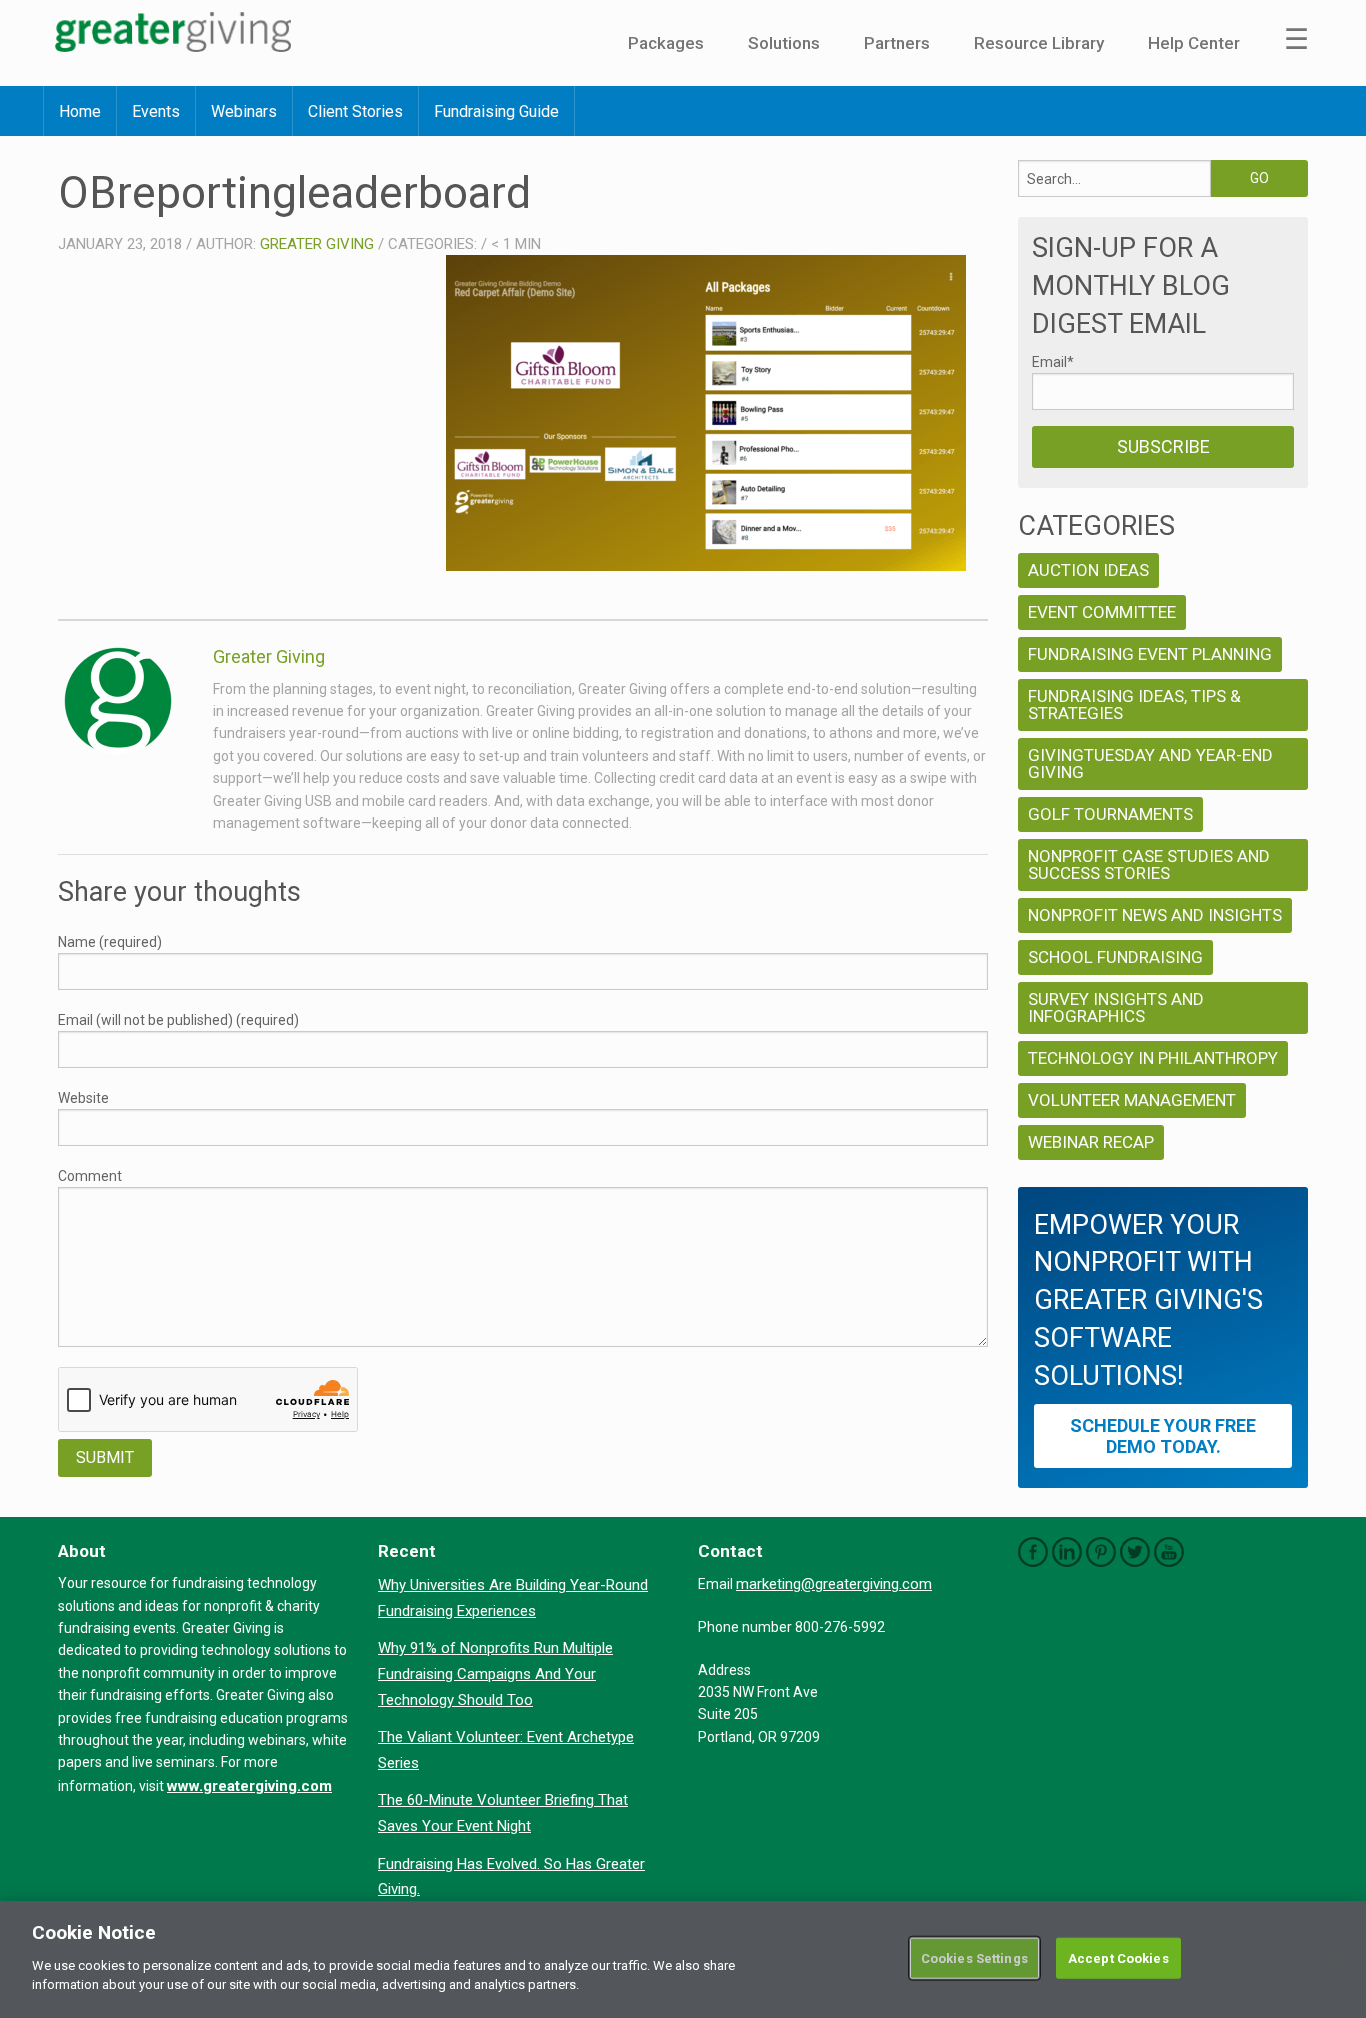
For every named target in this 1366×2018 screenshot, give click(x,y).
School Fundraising (1115, 957)
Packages (666, 43)
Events (156, 111)
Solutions (784, 43)
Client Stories (355, 111)
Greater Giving (317, 244)
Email (1053, 362)
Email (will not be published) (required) (178, 1020)
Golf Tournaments (1110, 814)
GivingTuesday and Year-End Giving (1150, 763)
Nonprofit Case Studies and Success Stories (1149, 864)
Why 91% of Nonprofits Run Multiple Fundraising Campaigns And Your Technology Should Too (495, 1673)
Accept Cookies (1118, 1957)
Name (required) (110, 942)
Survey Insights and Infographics (1116, 1007)
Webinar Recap (1091, 1142)
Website (83, 1098)
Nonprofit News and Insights (1155, 915)
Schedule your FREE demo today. (1163, 1436)
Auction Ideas (1088, 570)
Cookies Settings (974, 1957)
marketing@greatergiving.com (834, 1584)
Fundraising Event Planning (1150, 654)
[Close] (1334, 1958)
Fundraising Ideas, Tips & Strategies (1134, 704)
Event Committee (1102, 612)
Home (80, 111)
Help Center (1194, 43)
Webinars (244, 111)
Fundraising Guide (496, 111)
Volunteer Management (1132, 1100)
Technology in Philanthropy (1153, 1058)
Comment (90, 1176)
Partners (897, 43)
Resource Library (1039, 43)
